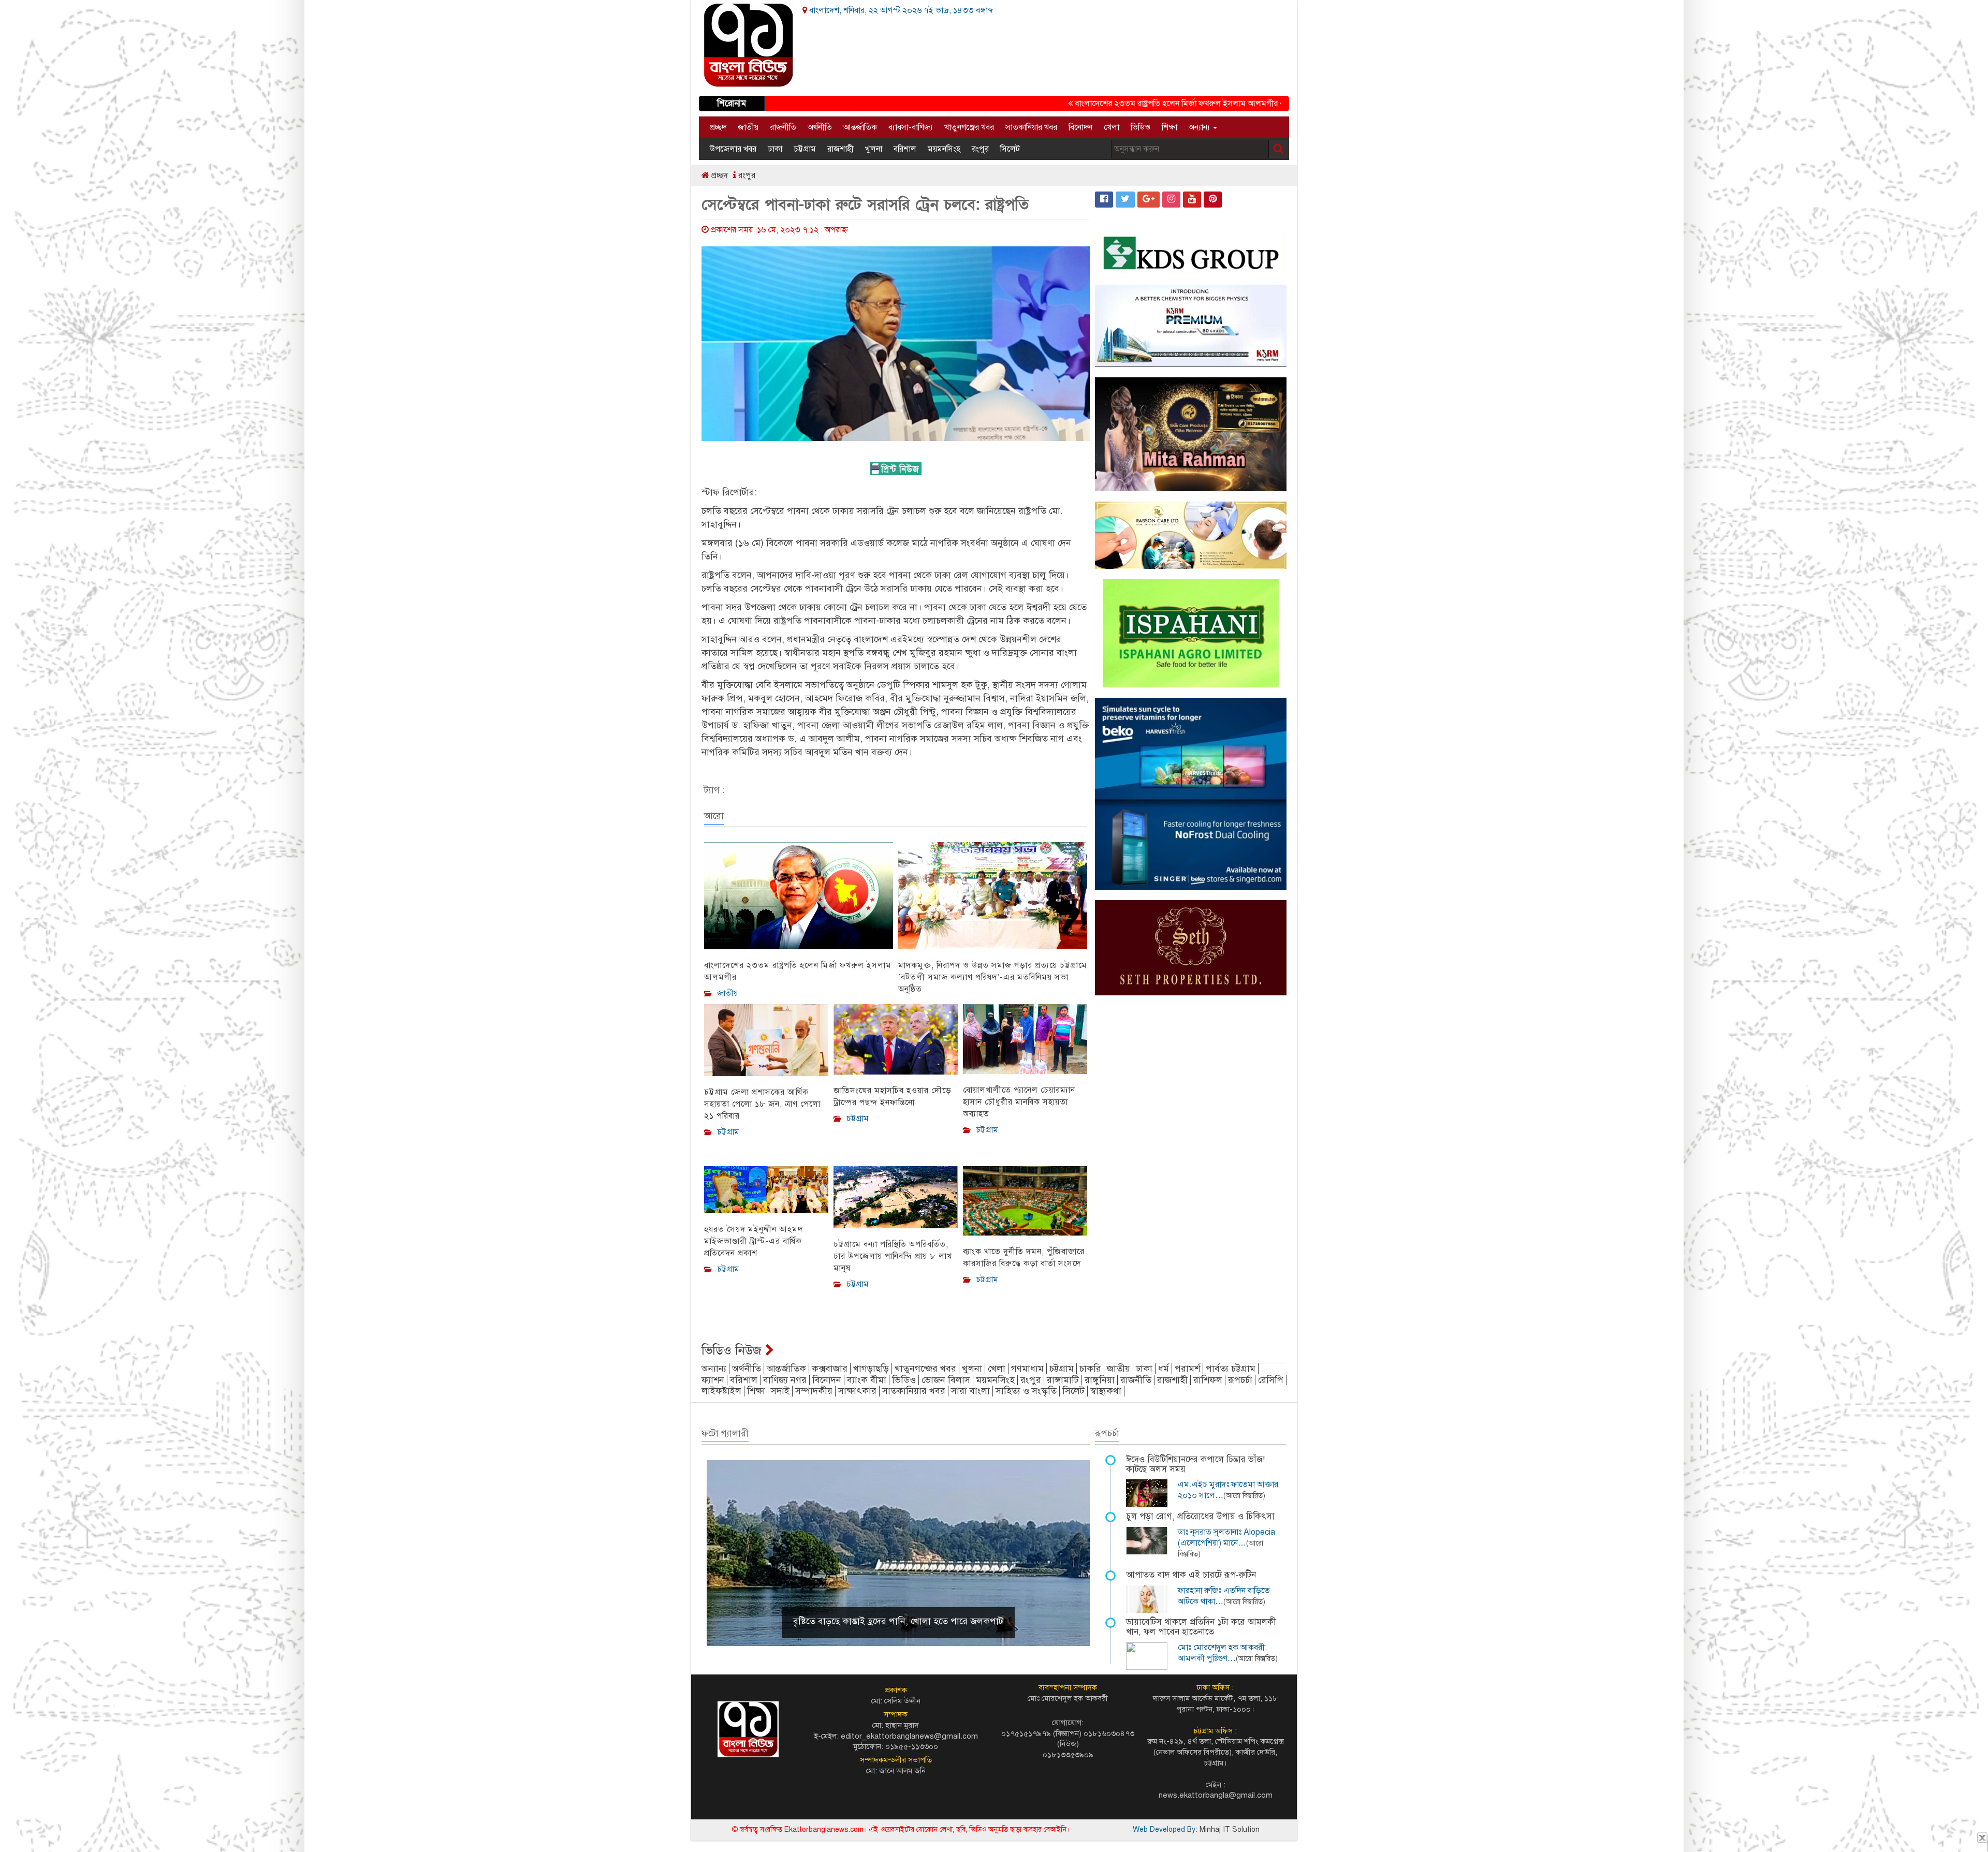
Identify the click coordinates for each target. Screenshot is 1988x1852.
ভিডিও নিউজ (733, 1350)
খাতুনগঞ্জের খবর (969, 127)
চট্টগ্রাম (805, 149)
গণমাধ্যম (1027, 1369)
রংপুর (980, 149)
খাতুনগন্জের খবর (925, 1369)
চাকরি (1090, 1369)
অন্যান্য (1200, 127)
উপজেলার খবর (733, 149)
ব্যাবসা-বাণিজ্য (911, 127)
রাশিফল (1208, 1380)
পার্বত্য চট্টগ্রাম (1231, 1369)
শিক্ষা (1170, 127)
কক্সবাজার (830, 1369)
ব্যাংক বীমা (867, 1380)
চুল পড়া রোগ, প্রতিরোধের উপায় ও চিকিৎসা (1200, 1516)
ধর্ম (1164, 1369)
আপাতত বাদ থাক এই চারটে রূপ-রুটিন (1191, 1575)
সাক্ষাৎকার (857, 1391)
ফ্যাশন (713, 1380)
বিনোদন (1080, 127)
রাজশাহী (840, 149)
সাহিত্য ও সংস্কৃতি (1026, 1391)
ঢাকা (775, 149)
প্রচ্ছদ (718, 127)
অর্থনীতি (820, 127)
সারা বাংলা (970, 1391)
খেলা (1112, 127)
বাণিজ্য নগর (785, 1380)
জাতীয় (748, 127)
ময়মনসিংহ (944, 149)
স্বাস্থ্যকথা (1106, 1391)
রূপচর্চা (1240, 1380)
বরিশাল (905, 149)
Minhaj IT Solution (1230, 1829)
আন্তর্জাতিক (860, 127)
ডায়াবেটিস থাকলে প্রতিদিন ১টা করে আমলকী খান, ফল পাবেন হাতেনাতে (1201, 1627)
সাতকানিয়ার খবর (1031, 127)
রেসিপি (1271, 1380)
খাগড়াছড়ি (871, 1369)
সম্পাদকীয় (814, 1391)
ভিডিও (1141, 127)
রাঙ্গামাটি (1063, 1380)
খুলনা (874, 149)
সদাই (780, 1391)
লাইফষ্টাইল (721, 1391)
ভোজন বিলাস (946, 1380)
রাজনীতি (783, 127)
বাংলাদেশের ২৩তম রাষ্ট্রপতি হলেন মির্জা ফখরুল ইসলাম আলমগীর (1108, 104)
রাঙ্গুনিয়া (1100, 1380)
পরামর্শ (1187, 1369)
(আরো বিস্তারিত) (1244, 1496)
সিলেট (1010, 149)
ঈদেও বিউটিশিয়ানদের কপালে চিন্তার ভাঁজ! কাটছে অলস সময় (1195, 1464)
